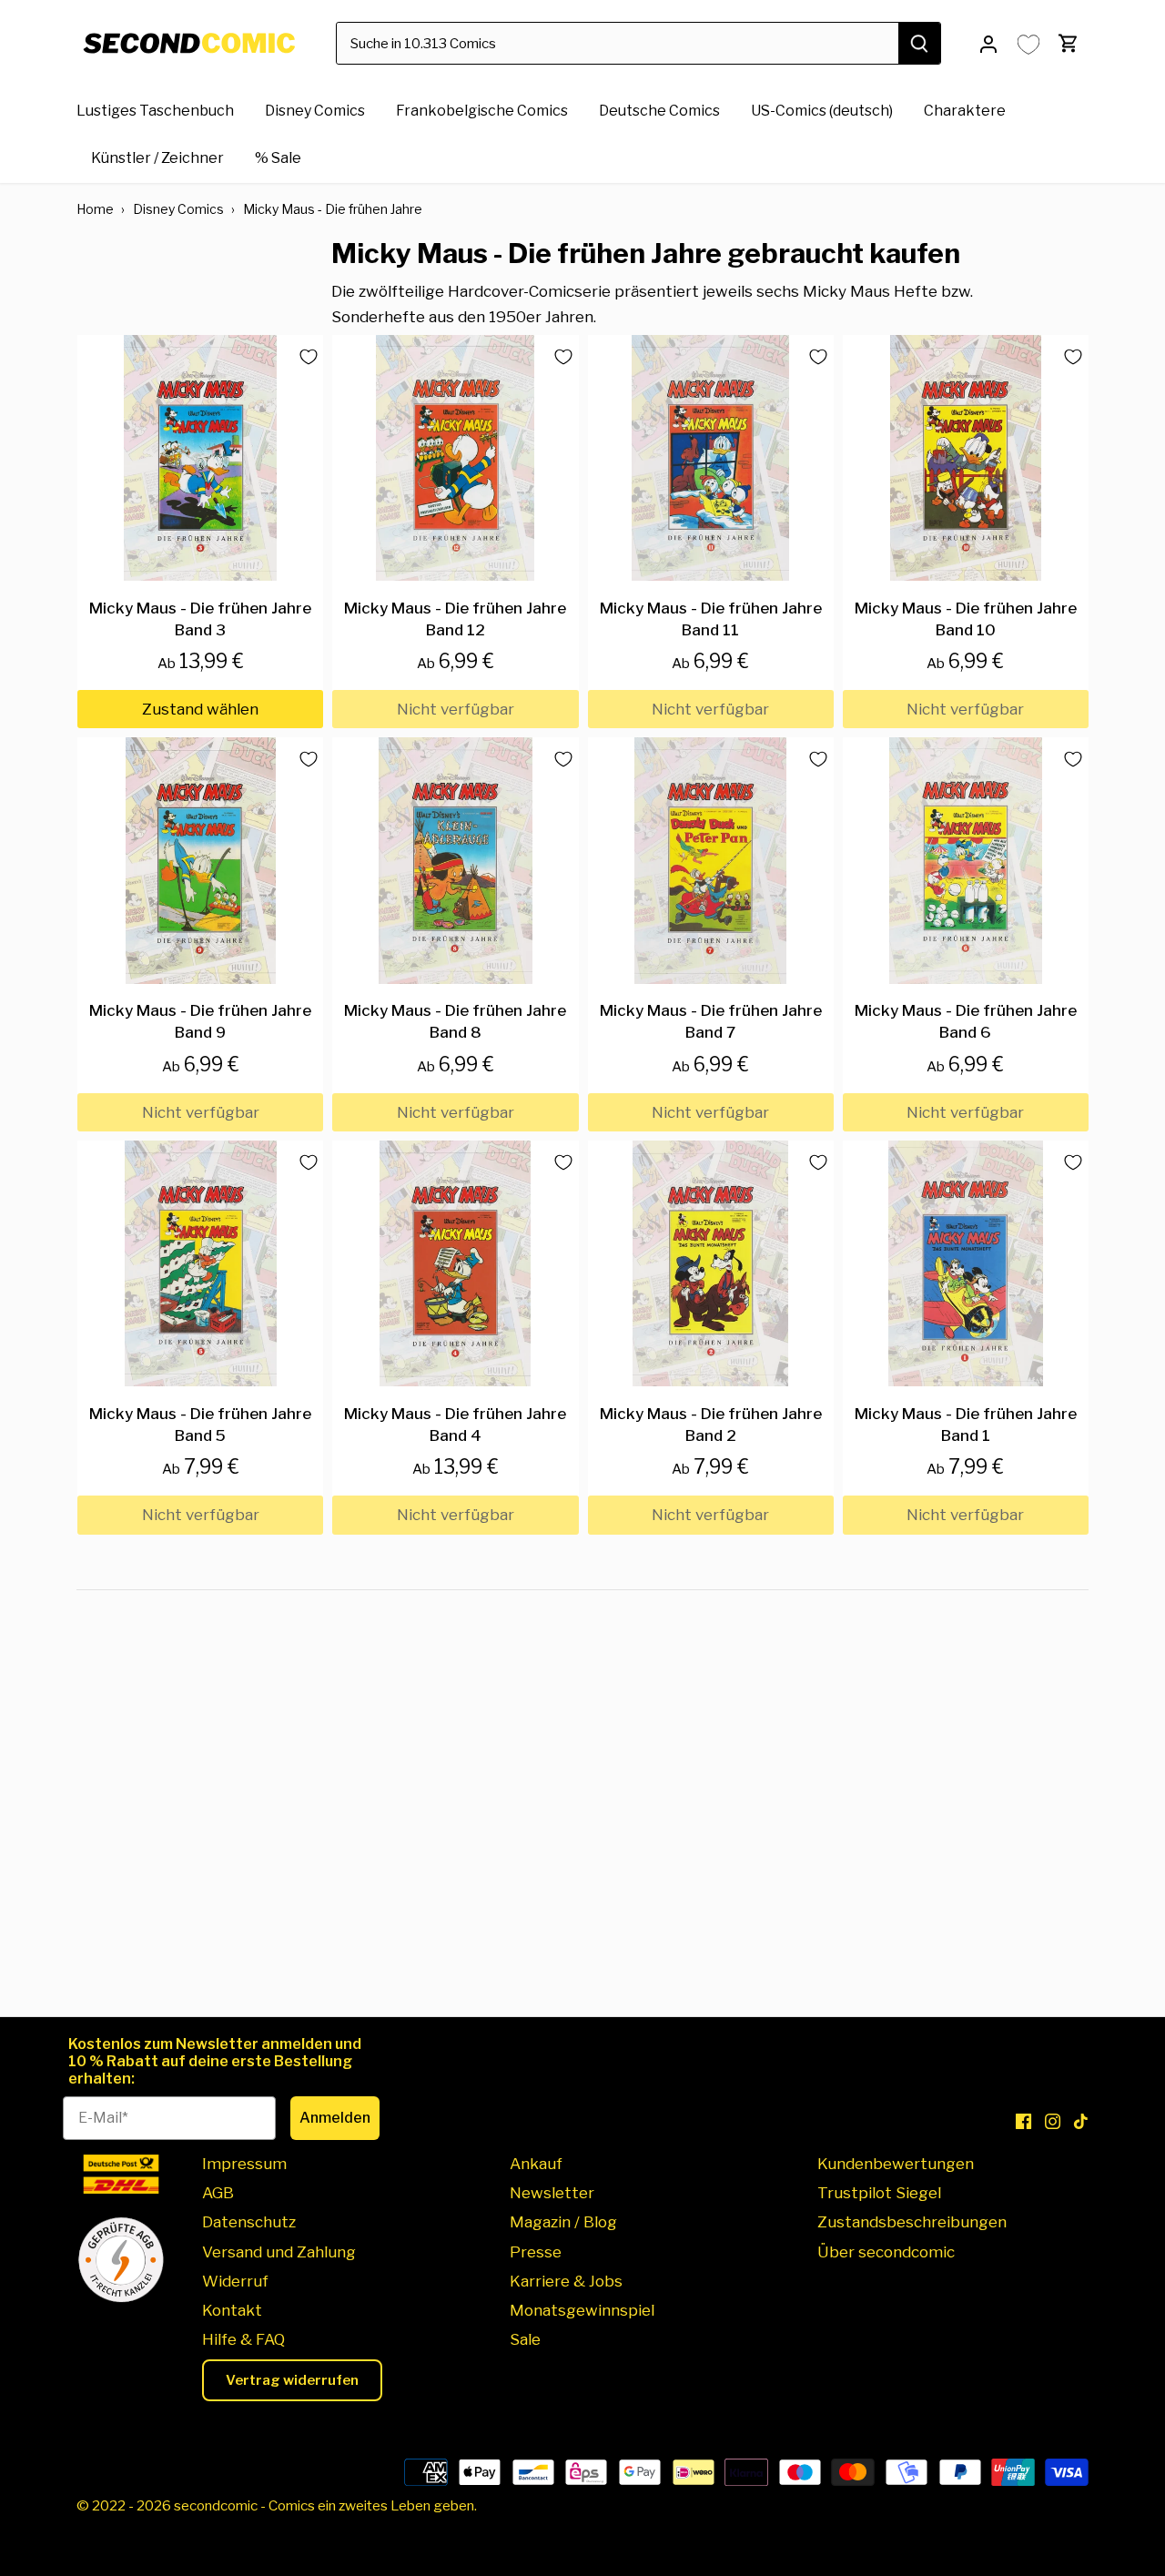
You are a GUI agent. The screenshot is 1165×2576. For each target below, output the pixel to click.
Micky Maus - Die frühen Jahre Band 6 (966, 1021)
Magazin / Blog (563, 2222)
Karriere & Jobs (566, 2281)
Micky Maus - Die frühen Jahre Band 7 (711, 1021)
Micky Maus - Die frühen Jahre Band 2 (711, 1425)
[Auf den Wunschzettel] (301, 357)
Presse (536, 2252)
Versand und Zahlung (279, 2252)
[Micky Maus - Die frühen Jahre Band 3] (200, 458)
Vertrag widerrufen (292, 2380)
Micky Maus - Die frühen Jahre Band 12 (455, 619)
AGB (218, 2193)
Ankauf (536, 2164)
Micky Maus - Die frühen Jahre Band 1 (966, 1425)
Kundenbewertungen (896, 2164)
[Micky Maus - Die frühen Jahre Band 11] (711, 458)
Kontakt (232, 2310)
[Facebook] (1023, 2121)
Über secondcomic (886, 2252)
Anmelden (335, 2118)
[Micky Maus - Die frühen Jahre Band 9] (200, 860)
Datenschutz (249, 2222)
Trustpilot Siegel (879, 2193)
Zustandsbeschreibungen (912, 2222)
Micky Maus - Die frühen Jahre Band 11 (711, 619)
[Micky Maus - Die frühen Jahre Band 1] (966, 1263)
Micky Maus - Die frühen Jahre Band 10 (966, 619)
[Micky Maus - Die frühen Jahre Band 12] (455, 458)
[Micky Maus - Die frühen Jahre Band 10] (966, 458)
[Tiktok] (1081, 2121)
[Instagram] (1053, 2121)
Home (95, 209)
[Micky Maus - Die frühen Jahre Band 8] (455, 860)
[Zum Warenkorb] (1069, 43)
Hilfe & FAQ (243, 2339)
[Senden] (919, 43)
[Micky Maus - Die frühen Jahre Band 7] (711, 860)
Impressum (244, 2164)
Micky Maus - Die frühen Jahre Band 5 (200, 1425)
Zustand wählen (200, 709)
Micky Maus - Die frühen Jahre (333, 209)
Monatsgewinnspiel (582, 2310)
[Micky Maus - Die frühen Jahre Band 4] (455, 1263)
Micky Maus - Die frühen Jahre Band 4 (455, 1425)
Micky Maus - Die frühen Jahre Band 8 (455, 1021)
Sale (525, 2339)
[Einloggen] (988, 43)
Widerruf (235, 2281)
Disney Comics (178, 209)
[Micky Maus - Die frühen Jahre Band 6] (966, 860)
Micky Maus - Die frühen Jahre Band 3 (200, 619)
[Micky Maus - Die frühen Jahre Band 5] (200, 1263)
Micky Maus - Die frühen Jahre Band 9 (200, 1021)
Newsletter (552, 2193)
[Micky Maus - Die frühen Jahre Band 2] (711, 1263)
